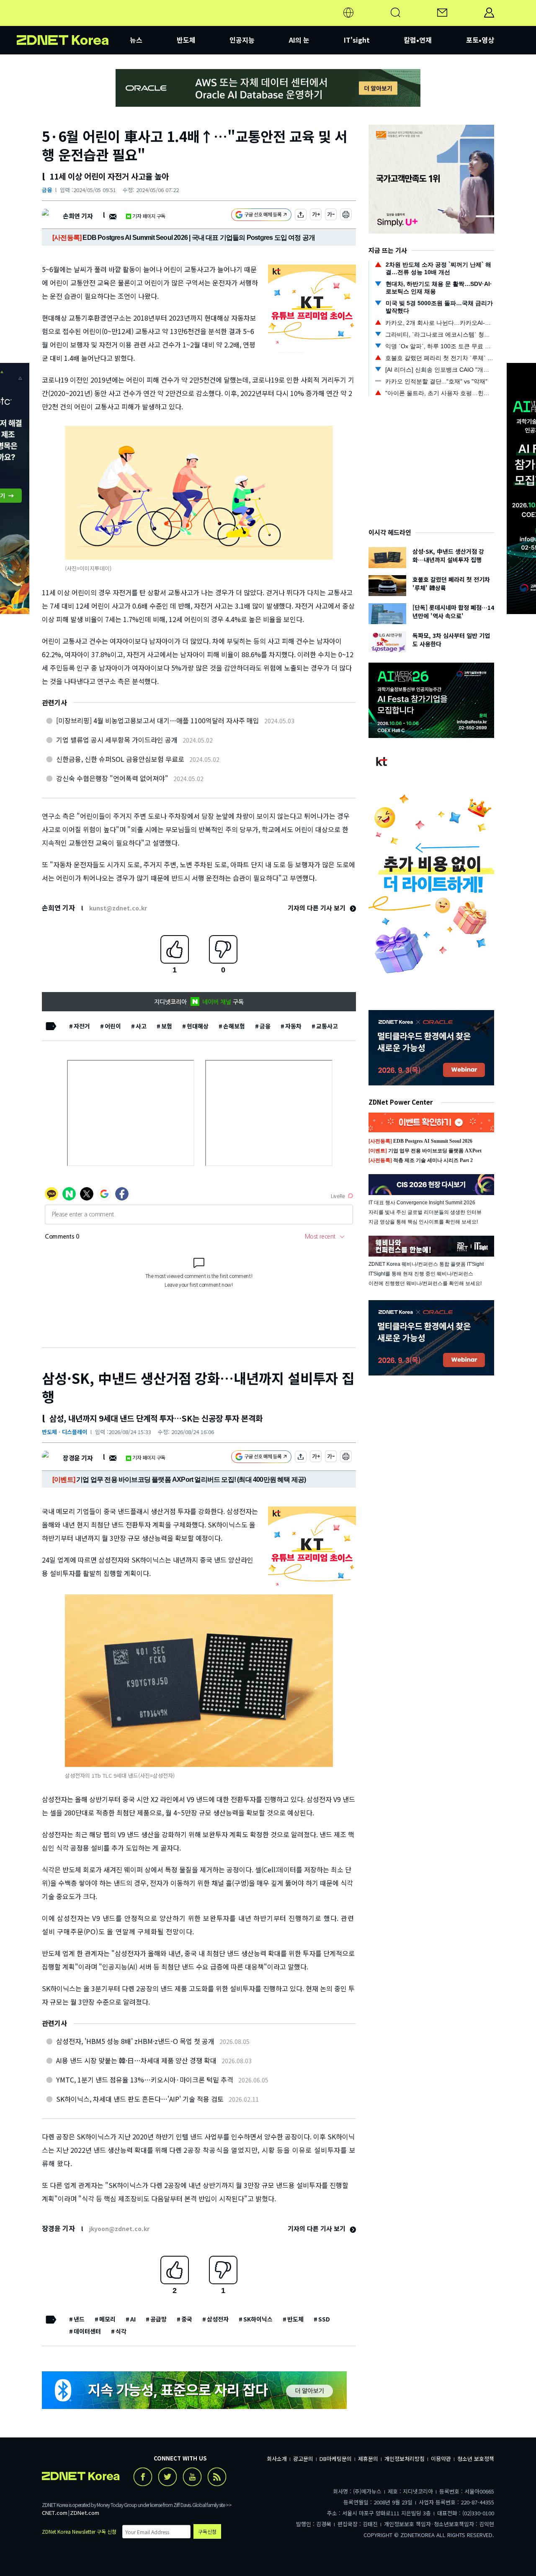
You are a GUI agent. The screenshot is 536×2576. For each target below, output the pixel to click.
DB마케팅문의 (336, 2459)
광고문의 (303, 2459)
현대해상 (198, 1026)
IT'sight (357, 40)
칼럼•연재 (418, 40)
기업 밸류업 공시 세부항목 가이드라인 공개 (117, 740)
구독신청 (207, 2531)
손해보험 (234, 1026)
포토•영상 (480, 40)
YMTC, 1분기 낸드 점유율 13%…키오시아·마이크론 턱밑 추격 (145, 2080)
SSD (324, 2319)
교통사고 (327, 1026)
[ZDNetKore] (73, 23)
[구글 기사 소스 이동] (261, 216)
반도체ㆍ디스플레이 (64, 1432)
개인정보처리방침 (405, 2459)
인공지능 (242, 40)
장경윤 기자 (78, 1458)
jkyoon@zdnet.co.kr (119, 2229)
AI (133, 2319)
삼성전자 (218, 2319)
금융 (47, 190)
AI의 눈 (299, 40)
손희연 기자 (78, 216)
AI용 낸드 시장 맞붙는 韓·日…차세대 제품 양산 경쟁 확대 (136, 2060)
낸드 (79, 2319)
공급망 (158, 2319)
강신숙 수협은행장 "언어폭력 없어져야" (112, 778)
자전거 (82, 1026)
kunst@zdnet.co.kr (118, 908)
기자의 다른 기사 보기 (317, 908)
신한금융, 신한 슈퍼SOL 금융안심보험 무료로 (120, 759)
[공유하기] (301, 216)
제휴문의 (368, 2459)
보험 (167, 1026)
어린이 (113, 1026)
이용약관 (441, 2459)
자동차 (293, 1026)
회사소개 (277, 2459)
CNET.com (55, 2513)
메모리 (107, 2319)
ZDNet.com (85, 2513)
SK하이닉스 (258, 2319)
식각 (121, 2331)
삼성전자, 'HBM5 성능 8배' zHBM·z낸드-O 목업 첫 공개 (135, 2041)
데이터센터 (87, 2331)
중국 (187, 2319)
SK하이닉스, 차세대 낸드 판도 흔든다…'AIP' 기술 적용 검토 (140, 2099)
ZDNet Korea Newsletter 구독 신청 (79, 2531)
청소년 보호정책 (476, 2459)
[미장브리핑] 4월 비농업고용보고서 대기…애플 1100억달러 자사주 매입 (158, 720)
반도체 (186, 40)
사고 (141, 1026)
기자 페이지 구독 (149, 216)
